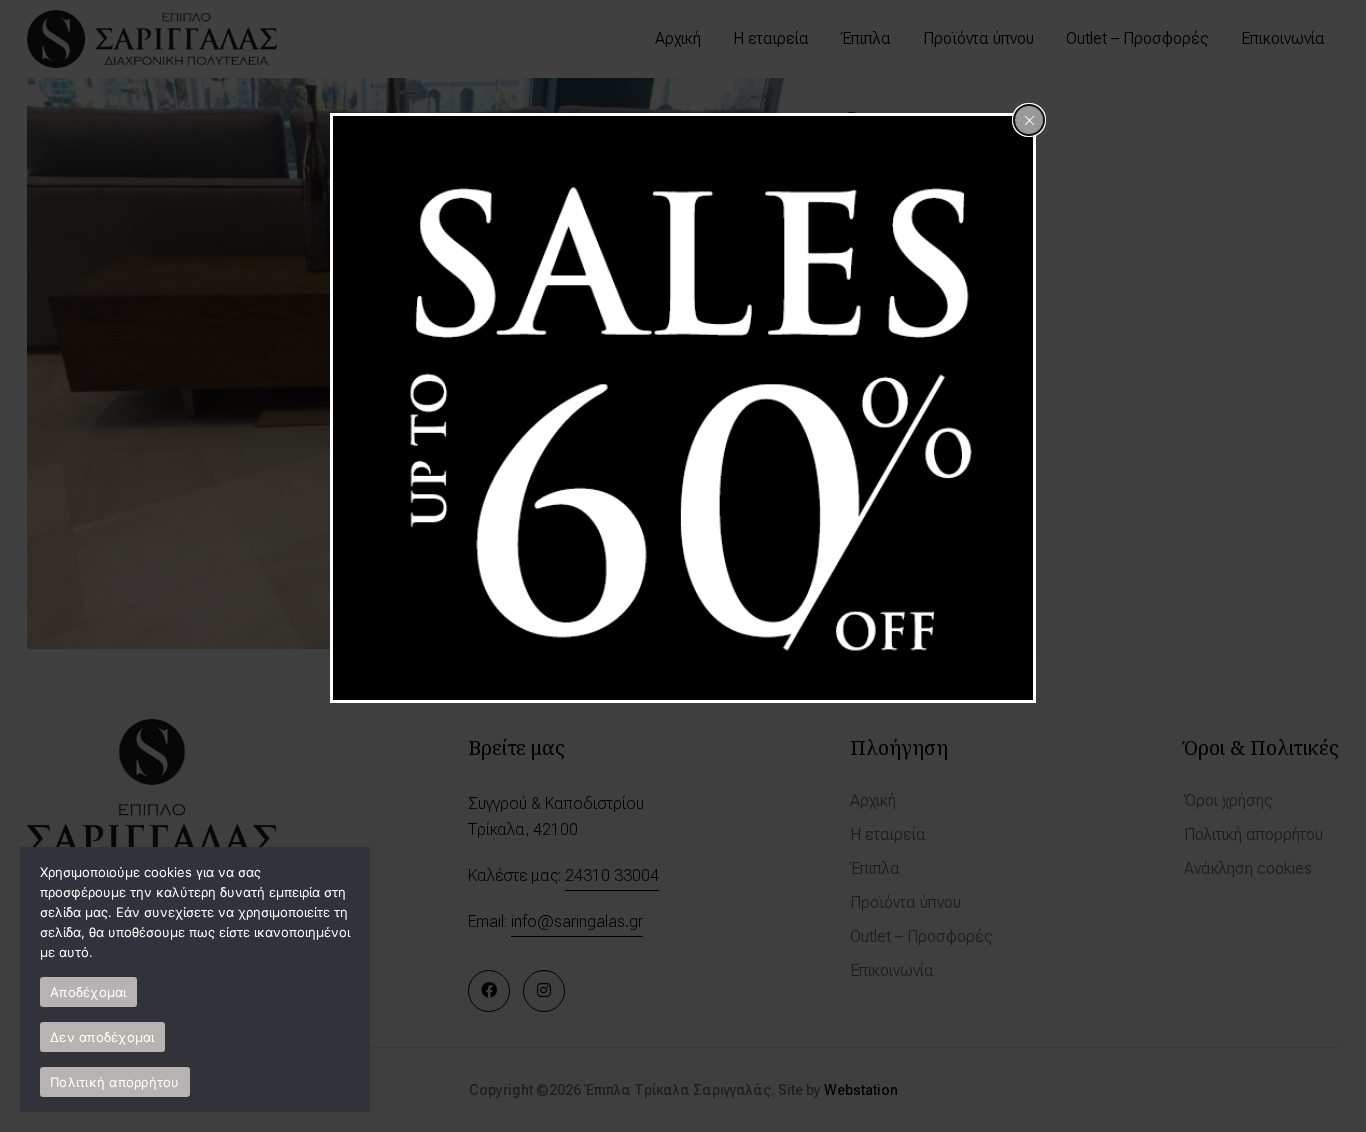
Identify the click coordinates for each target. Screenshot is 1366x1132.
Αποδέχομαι (88, 992)
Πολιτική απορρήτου (115, 1082)
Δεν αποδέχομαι (102, 1037)
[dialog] (683, 408)
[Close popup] (1029, 120)
